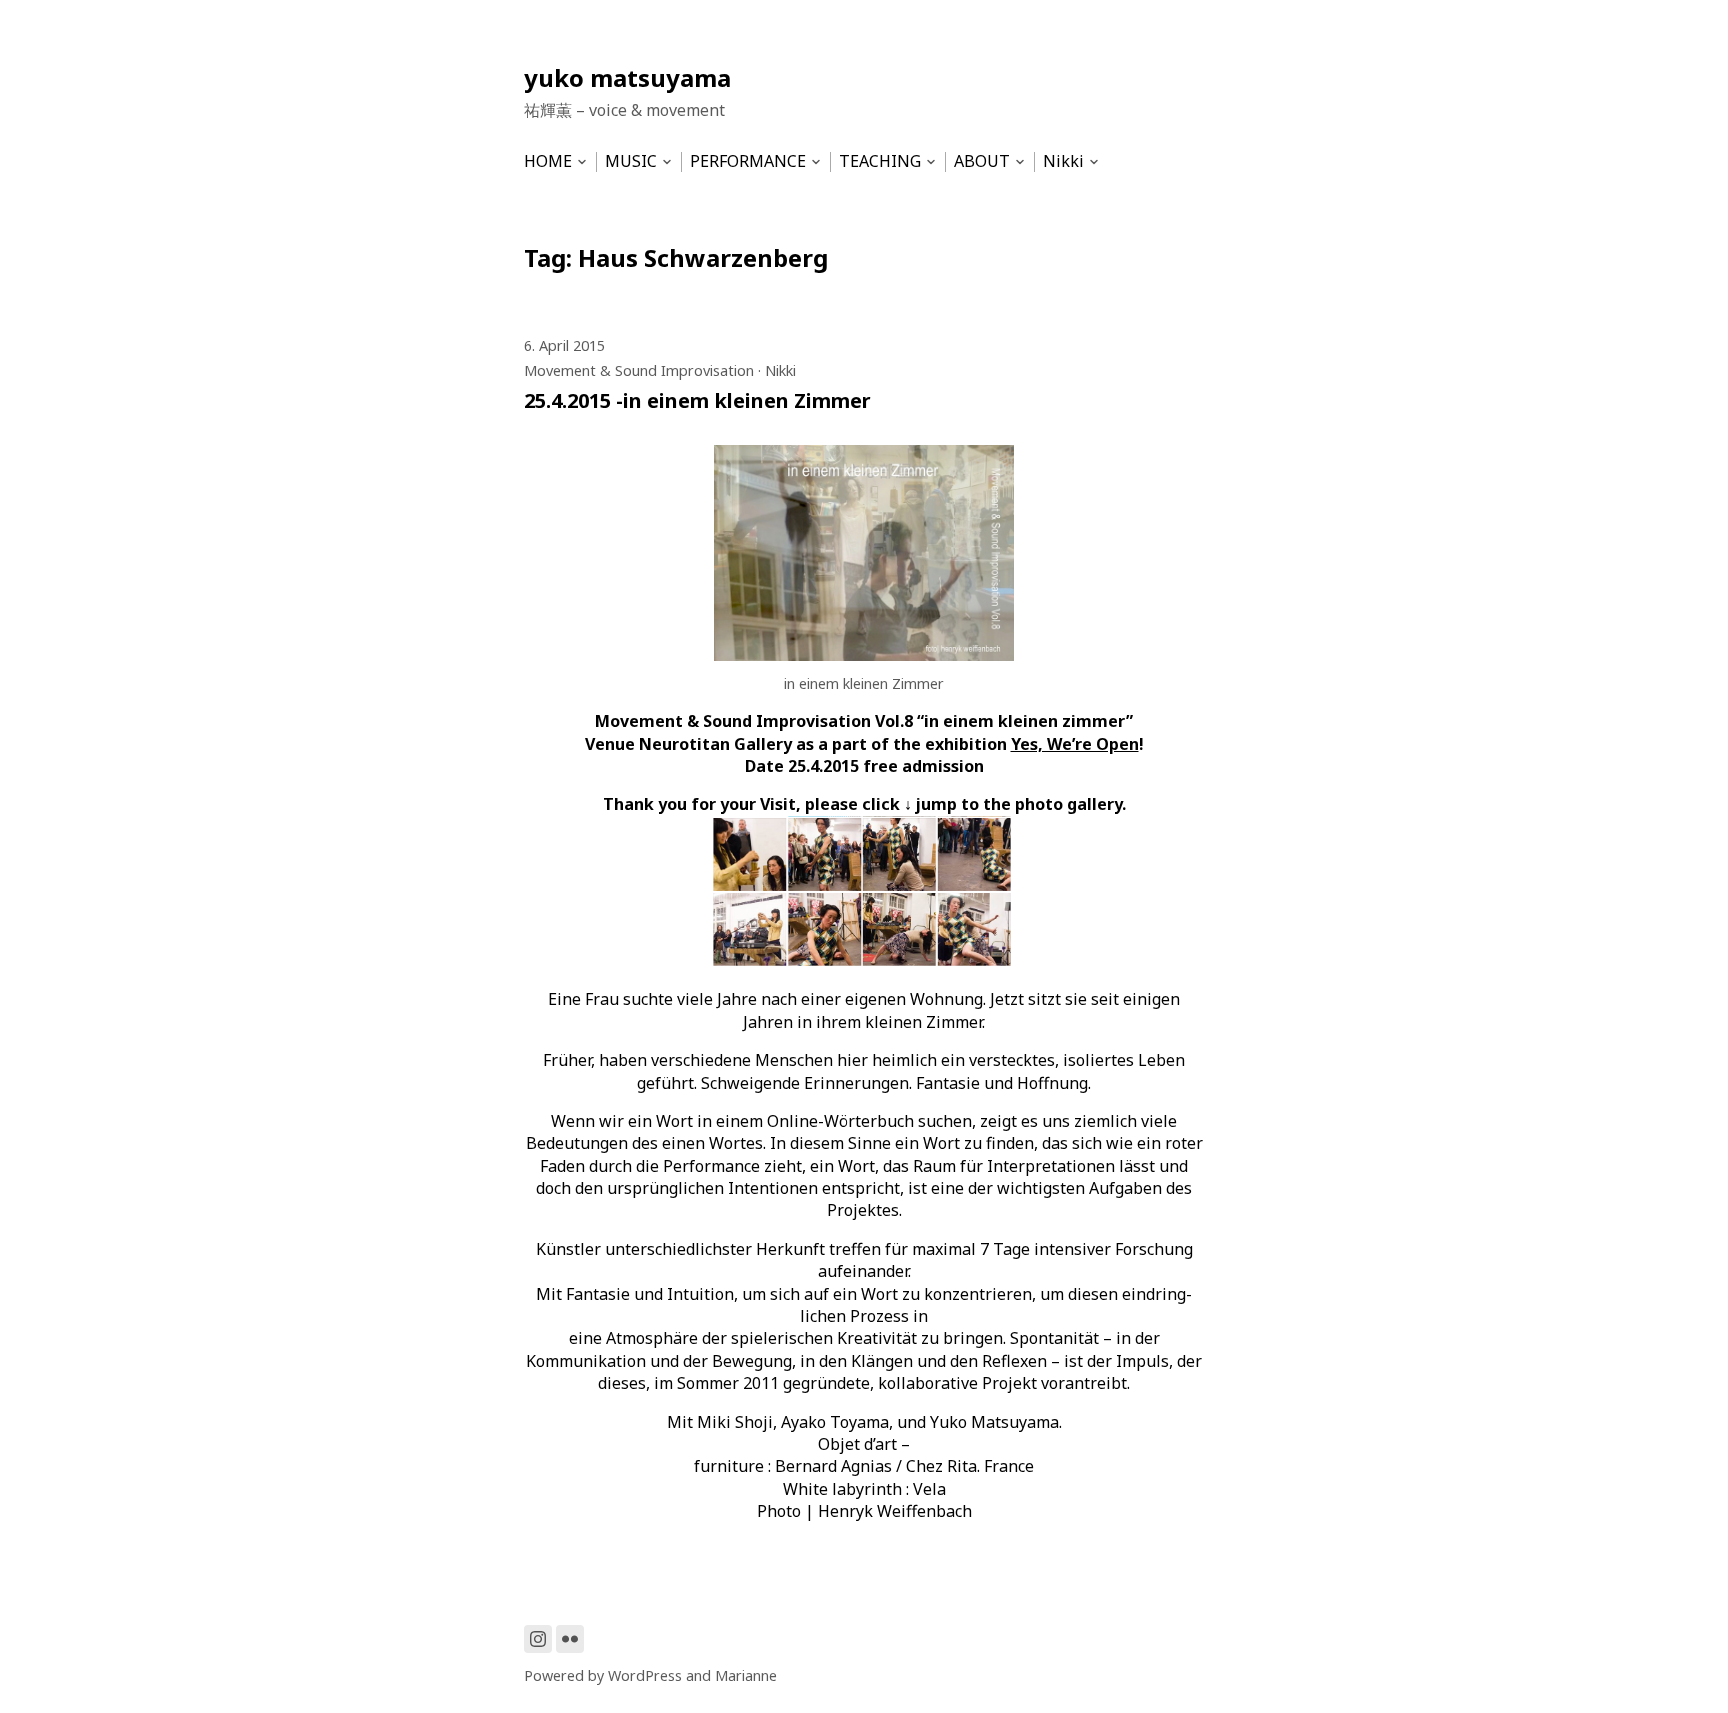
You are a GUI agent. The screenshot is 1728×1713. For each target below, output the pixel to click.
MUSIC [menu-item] (631, 161)
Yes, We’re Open (1075, 744)
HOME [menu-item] (548, 161)
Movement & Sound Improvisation (639, 370)
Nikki (780, 370)
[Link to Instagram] (538, 1639)
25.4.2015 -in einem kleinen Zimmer (697, 400)
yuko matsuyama (627, 77)
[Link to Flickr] (570, 1639)
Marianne (746, 1675)
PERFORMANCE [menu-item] (748, 161)
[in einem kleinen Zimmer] (864, 655)
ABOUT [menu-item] (982, 161)
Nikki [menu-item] (1063, 161)
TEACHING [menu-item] (880, 161)
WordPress (645, 1675)
